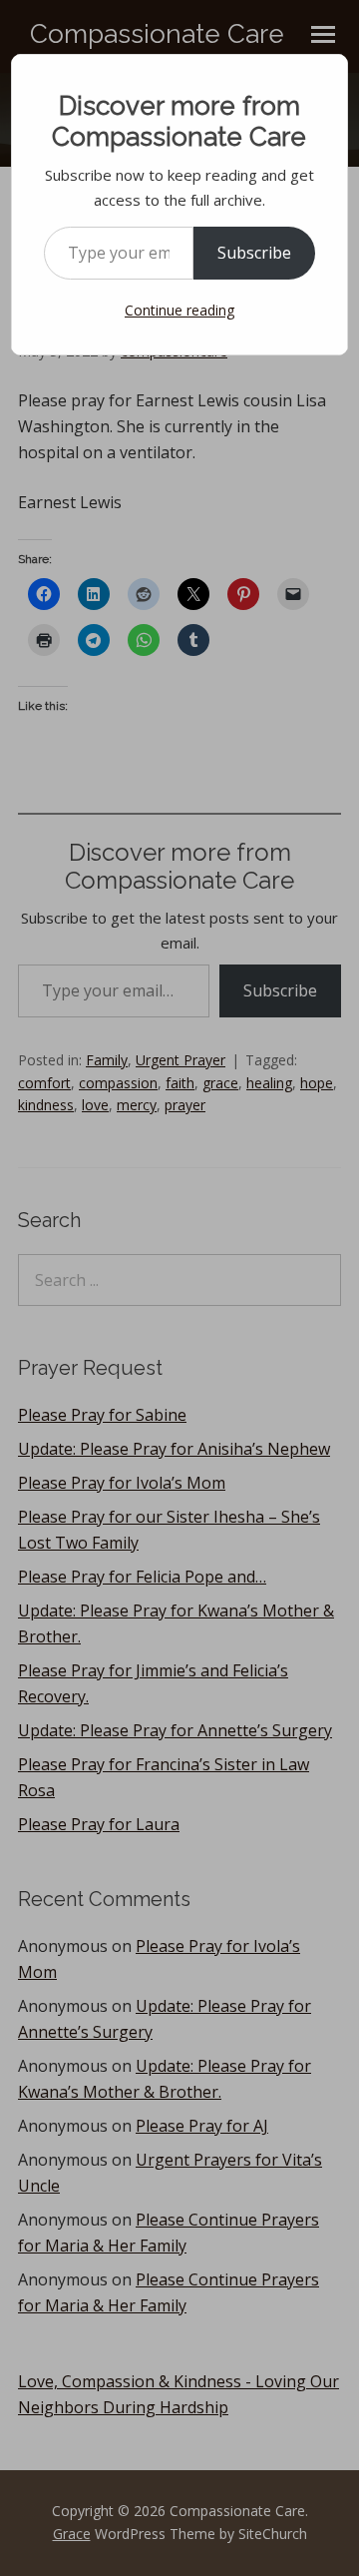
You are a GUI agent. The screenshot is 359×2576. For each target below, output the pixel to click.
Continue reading (179, 310)
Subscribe (254, 253)
